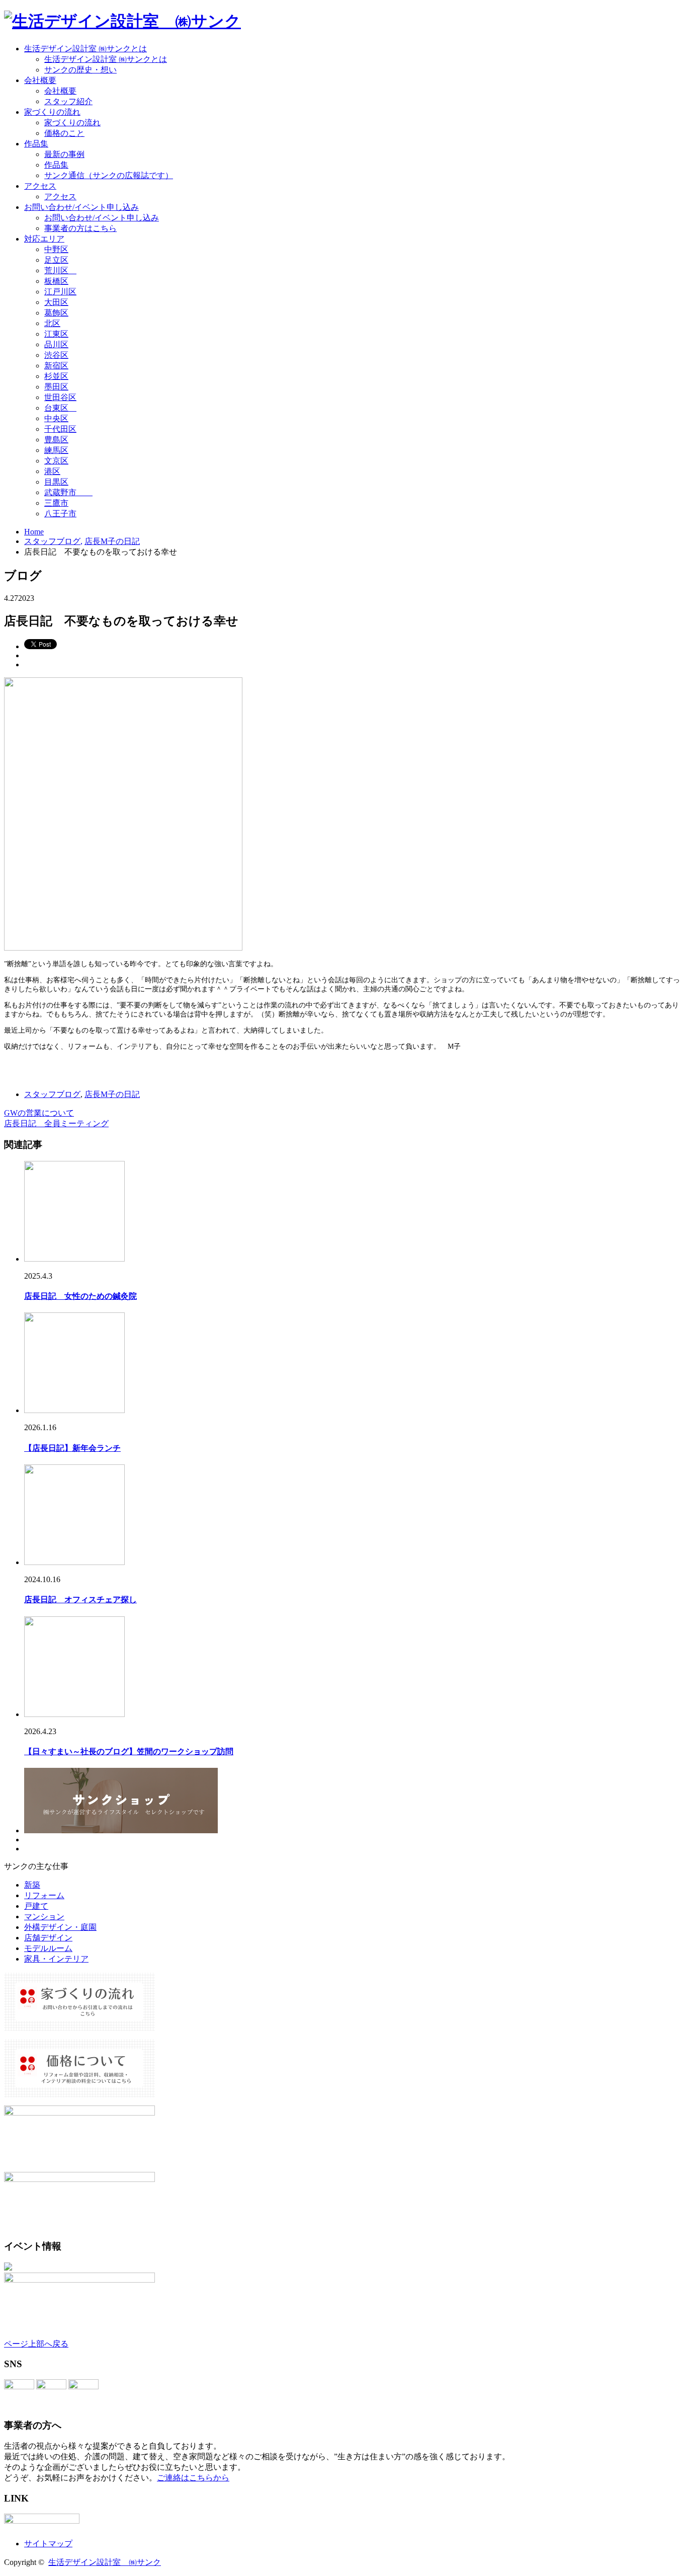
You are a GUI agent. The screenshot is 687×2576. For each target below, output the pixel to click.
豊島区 (56, 440)
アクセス (40, 186)
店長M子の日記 (112, 1094)
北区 (52, 323)
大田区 (56, 302)
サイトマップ (48, 2544)
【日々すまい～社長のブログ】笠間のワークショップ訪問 (129, 1751)
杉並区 (56, 376)
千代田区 (60, 429)
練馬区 (56, 450)
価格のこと (64, 133)
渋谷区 (56, 355)
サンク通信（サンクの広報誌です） (109, 175)
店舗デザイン (48, 1938)
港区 (52, 471)
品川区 (56, 344)
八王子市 (60, 514)
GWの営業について (39, 1113)
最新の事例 (64, 154)
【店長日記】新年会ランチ (72, 1448)
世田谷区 (60, 397)
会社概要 (40, 80)
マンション (44, 1917)
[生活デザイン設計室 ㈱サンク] (122, 21)
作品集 (36, 144)
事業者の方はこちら (80, 228)
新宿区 (56, 366)
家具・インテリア (56, 1959)
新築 (32, 1885)
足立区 (56, 260)
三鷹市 (56, 503)
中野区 (56, 249)
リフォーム (44, 1895)
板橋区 (56, 281)
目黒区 (56, 482)
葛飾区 (56, 313)
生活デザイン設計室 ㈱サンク (105, 2562)
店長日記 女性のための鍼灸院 (80, 1296)
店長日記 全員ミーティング (56, 1123)
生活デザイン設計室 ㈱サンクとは (85, 49)
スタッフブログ (52, 1094)
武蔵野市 (68, 492)
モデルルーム (48, 1948)
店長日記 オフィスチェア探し (80, 1599)
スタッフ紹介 (68, 101)
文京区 (56, 461)
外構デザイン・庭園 (60, 1927)
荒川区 (60, 270)
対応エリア (44, 239)
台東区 (60, 408)
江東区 (56, 334)
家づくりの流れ (52, 112)
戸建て (36, 1906)
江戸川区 (60, 292)
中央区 (56, 418)
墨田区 (56, 387)
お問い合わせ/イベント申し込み (81, 207)
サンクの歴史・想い (80, 70)
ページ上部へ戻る (36, 2344)
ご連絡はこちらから (193, 2478)
